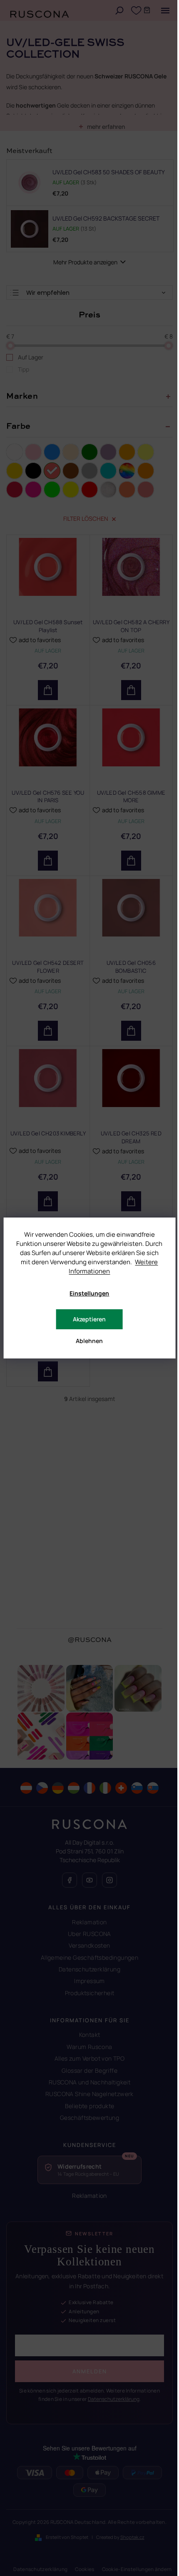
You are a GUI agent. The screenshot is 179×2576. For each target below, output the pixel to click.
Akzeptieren (89, 1319)
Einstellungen (89, 1293)
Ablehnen (89, 1341)
